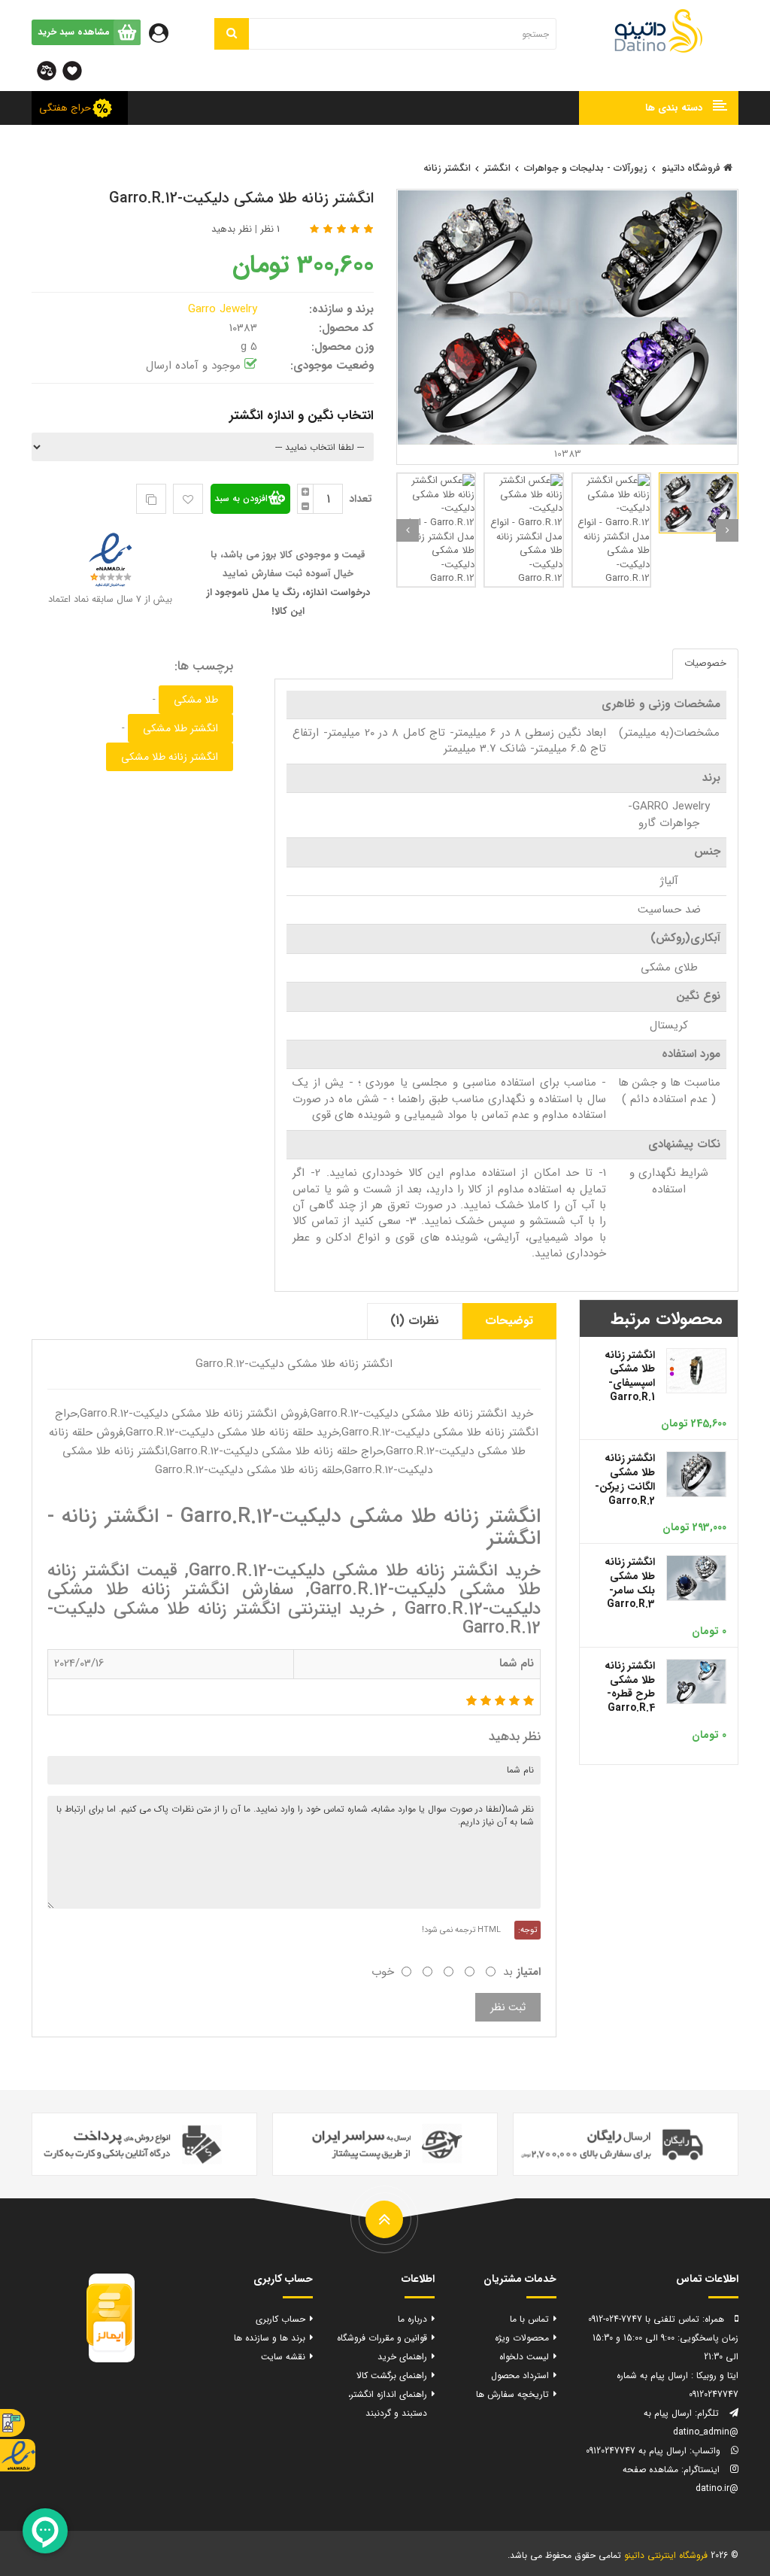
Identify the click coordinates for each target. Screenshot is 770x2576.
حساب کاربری (280, 2319)
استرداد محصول (520, 2376)
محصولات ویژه (522, 2338)
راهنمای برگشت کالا (392, 2376)
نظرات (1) (415, 1321)
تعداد (361, 499)
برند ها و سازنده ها (270, 2338)
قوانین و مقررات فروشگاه (382, 2338)
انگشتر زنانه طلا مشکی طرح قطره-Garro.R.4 (630, 1687)
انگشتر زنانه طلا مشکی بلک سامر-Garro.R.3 (630, 1583)
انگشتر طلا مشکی (180, 728)
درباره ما (412, 2319)
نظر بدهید (232, 229)
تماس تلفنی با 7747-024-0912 (644, 2319)
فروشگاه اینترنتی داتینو (666, 2555)
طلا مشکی (196, 700)
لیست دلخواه (524, 2357)
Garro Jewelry (224, 309)
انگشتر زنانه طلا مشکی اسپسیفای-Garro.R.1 (630, 1376)
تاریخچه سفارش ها (512, 2394)
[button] (659, 108)
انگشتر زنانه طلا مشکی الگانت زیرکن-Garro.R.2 (625, 1479)
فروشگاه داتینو (693, 168)
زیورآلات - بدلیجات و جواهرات (586, 168)
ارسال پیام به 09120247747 (636, 2451)
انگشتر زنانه (447, 168)
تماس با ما (529, 2319)
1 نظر (270, 229)
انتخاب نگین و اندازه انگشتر (302, 416)
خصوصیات (705, 663)
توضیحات (509, 1321)
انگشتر (497, 168)
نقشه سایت (283, 2357)
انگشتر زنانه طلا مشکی (170, 757)
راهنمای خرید (402, 2357)
